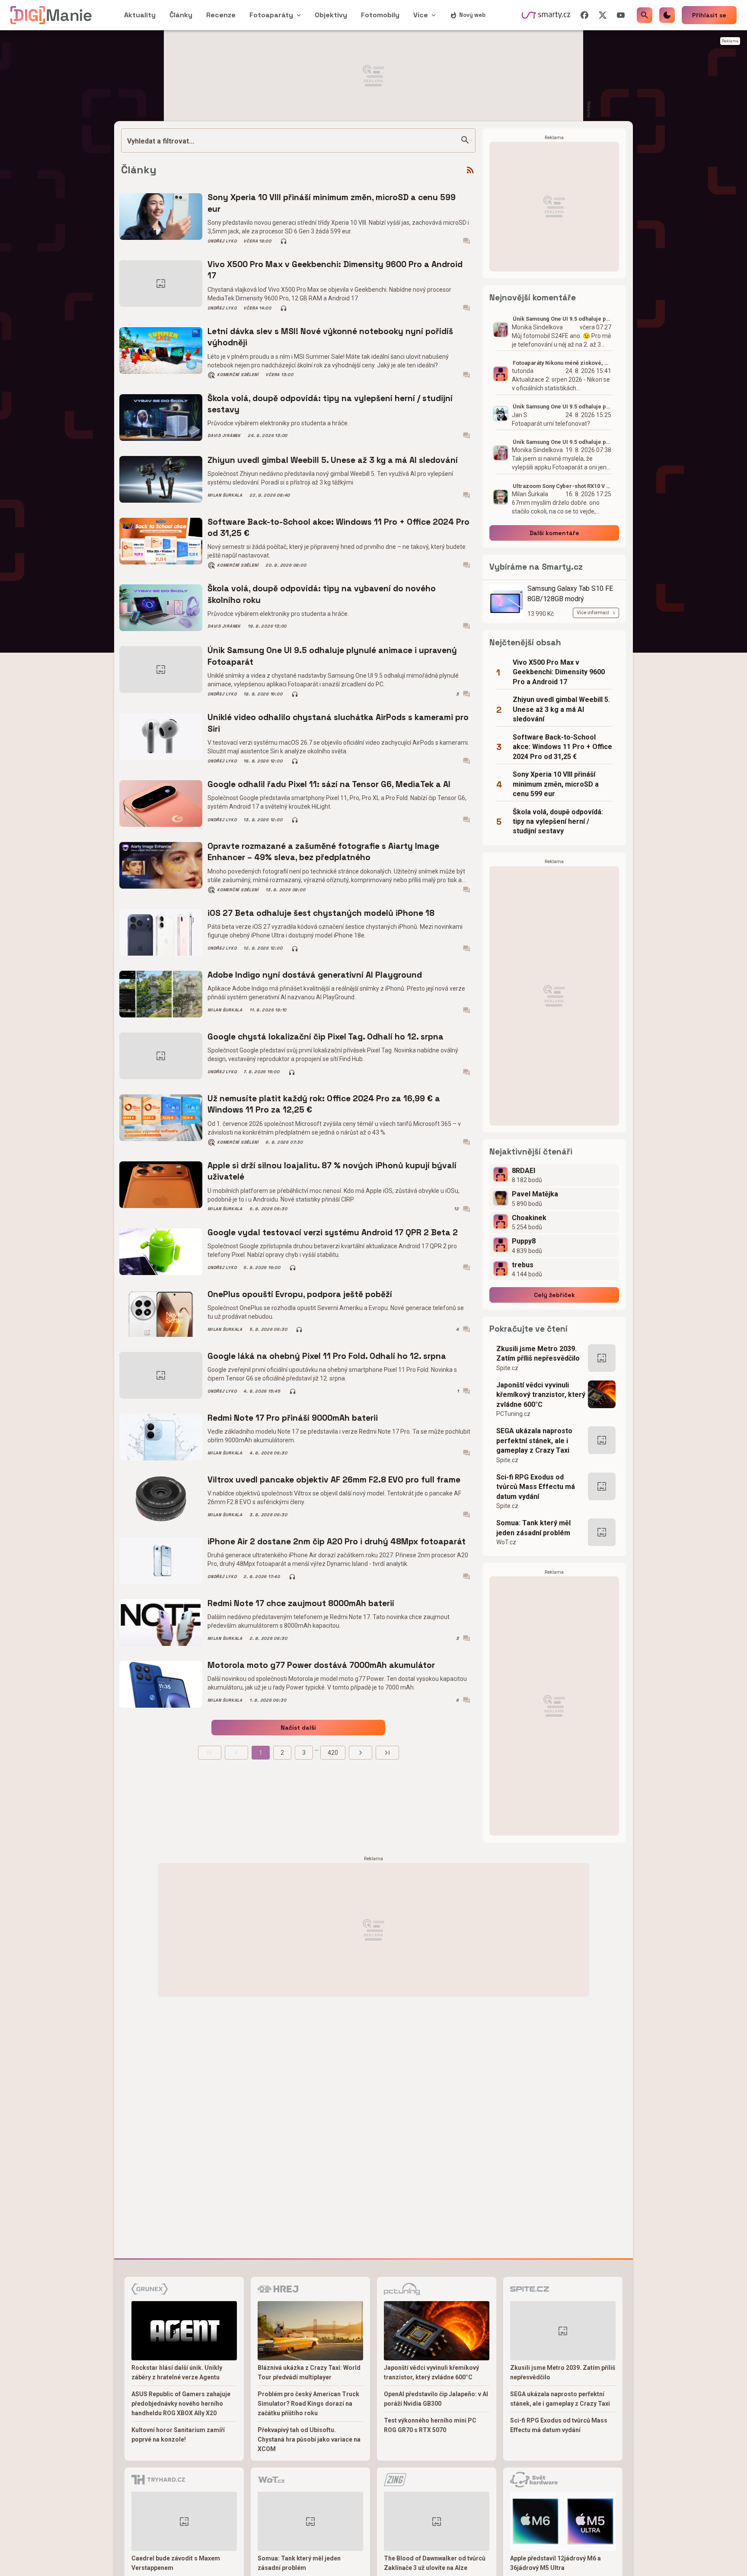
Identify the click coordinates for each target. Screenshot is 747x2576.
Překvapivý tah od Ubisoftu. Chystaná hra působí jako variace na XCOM (309, 2439)
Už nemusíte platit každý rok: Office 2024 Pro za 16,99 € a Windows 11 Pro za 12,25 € (324, 1104)
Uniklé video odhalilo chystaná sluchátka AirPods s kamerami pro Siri (338, 723)
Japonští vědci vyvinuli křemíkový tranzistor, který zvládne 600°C (541, 1395)
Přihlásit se (709, 15)
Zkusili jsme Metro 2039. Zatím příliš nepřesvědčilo (538, 1353)
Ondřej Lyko (222, 241)
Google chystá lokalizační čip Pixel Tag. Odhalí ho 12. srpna (326, 1037)
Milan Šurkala (225, 495)
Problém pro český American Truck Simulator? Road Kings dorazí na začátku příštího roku (308, 2404)
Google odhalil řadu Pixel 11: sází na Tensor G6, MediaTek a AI (329, 784)
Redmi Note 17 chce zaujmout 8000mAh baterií (301, 1603)
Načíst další (298, 1728)
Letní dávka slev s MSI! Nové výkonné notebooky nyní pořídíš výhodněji (330, 337)
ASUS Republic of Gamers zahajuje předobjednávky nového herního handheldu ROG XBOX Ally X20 (181, 2404)
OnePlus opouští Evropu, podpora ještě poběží (300, 1294)
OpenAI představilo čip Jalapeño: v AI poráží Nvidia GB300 (436, 2399)
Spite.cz (507, 1368)
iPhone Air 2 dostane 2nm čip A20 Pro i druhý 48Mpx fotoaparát (337, 1541)
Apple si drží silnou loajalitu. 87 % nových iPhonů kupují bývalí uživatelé (332, 1171)
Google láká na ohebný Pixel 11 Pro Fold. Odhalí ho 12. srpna (327, 1356)
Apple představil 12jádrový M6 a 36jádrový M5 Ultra (555, 2563)
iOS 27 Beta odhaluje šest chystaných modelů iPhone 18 (321, 913)
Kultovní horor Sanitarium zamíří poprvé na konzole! (178, 2435)
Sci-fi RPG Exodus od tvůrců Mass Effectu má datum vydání (536, 1487)
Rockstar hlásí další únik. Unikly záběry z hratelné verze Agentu (177, 2372)
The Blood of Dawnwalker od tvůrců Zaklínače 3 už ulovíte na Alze (435, 2563)
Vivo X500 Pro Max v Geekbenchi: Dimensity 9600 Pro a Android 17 (335, 270)
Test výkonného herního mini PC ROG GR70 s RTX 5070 (430, 2425)
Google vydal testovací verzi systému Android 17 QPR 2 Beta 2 (333, 1232)
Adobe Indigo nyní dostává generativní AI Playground (315, 975)
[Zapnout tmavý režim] (667, 15)
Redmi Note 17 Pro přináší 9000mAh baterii (293, 1418)
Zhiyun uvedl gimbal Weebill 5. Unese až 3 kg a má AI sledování (333, 460)
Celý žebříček (554, 1295)
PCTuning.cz (513, 1414)
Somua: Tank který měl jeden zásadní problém (533, 1528)
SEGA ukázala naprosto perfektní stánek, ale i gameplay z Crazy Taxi (534, 1441)
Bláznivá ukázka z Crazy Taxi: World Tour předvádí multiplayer (309, 2372)
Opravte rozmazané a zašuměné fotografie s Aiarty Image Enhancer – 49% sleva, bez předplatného (323, 852)
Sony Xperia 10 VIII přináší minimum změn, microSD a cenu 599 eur (332, 203)
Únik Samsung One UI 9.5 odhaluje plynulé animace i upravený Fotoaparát (332, 656)
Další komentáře (554, 533)
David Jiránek (224, 436)
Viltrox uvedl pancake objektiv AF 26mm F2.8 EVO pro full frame (334, 1480)
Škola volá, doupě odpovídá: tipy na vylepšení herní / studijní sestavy (330, 404)
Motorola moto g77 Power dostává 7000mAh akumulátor (321, 1665)
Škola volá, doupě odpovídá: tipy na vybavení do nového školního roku (322, 594)
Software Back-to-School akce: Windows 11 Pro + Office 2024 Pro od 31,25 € (338, 528)
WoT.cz (506, 1542)
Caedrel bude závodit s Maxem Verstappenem (176, 2563)
